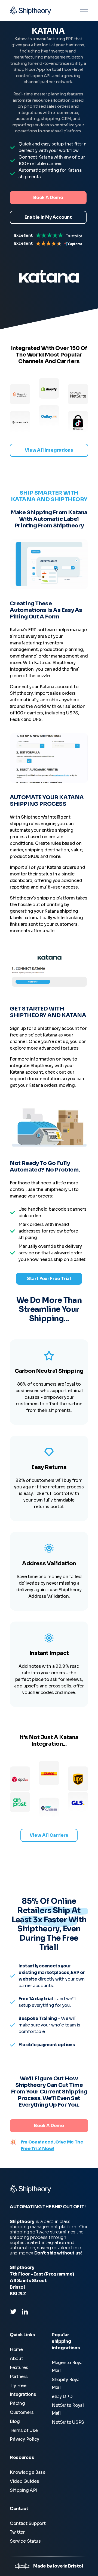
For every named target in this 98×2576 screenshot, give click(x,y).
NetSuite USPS (68, 2422)
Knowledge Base (28, 2472)
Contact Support (28, 2523)
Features (19, 2368)
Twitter (17, 2532)
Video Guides (24, 2481)
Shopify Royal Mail (66, 2384)
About (16, 2359)
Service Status (25, 2541)
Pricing (17, 2403)
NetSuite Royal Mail (68, 2409)
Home (16, 2349)
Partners (19, 2377)
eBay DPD (62, 2397)
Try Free (18, 2386)
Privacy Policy (24, 2439)
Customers (22, 2412)
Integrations (23, 2394)
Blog (15, 2421)
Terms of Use (24, 2430)
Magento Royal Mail (68, 2367)
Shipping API (23, 2490)
